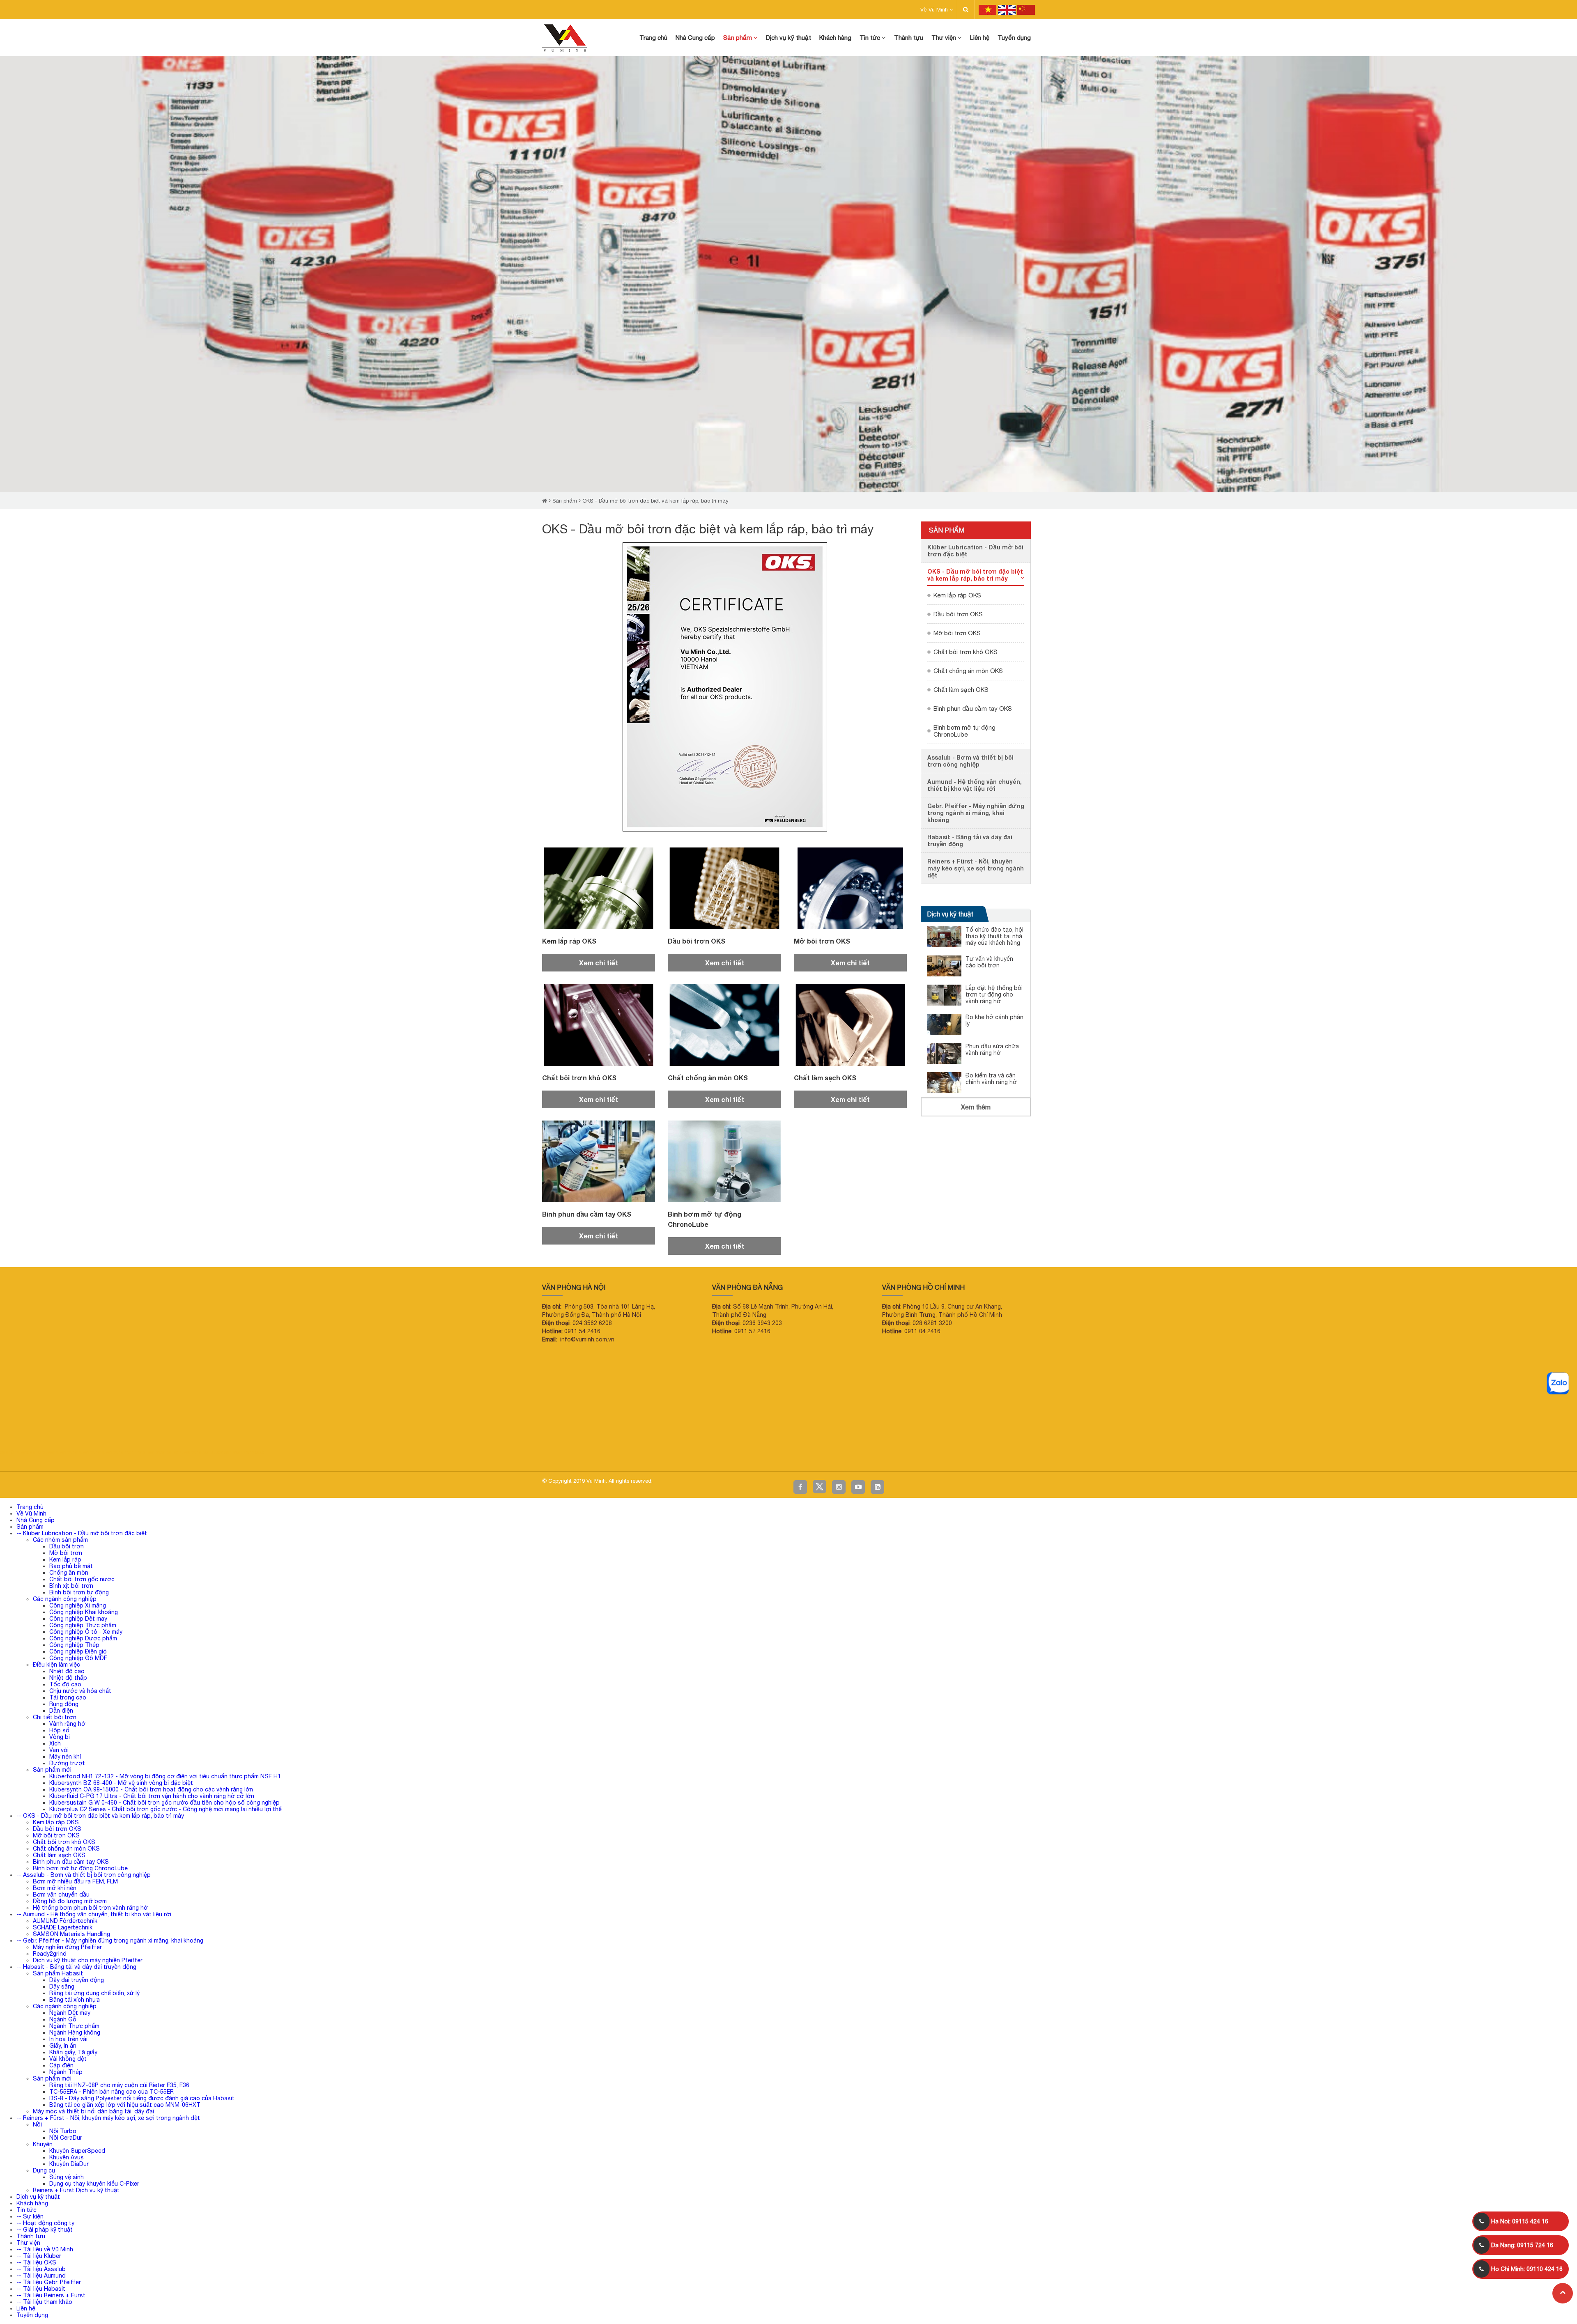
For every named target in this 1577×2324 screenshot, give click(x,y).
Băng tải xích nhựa (75, 2000)
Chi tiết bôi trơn (55, 1717)
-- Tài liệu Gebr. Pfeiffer (49, 2282)
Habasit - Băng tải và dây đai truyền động (970, 840)
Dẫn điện (61, 1711)
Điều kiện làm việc (56, 1665)
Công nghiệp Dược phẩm (83, 1638)
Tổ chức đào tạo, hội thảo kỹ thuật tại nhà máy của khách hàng (994, 936)
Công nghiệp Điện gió (78, 1651)
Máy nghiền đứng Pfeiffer (67, 1947)
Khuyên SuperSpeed (77, 2151)
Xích (55, 1743)
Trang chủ (30, 1507)
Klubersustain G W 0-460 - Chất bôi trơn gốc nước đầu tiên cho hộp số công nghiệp (164, 1803)
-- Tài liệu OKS (36, 2262)
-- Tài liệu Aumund (41, 2276)
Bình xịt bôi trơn (71, 1586)
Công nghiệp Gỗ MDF (78, 1658)
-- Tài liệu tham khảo (44, 2302)
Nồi (37, 2124)
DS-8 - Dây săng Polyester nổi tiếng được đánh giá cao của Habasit (142, 2098)
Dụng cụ (44, 2170)
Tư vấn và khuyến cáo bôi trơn (989, 962)
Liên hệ (26, 2308)
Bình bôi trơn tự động (79, 1592)
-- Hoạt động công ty (45, 2223)
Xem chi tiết (599, 963)
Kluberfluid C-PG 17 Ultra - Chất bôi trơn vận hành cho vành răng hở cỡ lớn (152, 1796)
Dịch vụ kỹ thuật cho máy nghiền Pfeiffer (88, 1960)
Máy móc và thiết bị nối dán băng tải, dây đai (93, 2111)
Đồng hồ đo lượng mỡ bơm (70, 1901)
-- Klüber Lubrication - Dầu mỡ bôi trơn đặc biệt (82, 1533)
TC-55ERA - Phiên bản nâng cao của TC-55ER (111, 2092)
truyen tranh (89, 1452)
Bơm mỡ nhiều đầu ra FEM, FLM (75, 1881)
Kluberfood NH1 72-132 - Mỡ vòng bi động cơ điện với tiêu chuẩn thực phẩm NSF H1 (165, 1776)
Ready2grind (50, 1954)
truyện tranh (66, 1452)
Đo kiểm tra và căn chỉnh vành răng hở (991, 1079)
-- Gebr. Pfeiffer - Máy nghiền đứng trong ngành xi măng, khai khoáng (110, 1940)
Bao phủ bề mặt (71, 1566)
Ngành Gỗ (63, 2019)
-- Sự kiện (30, 2216)
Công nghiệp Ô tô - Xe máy (86, 1632)
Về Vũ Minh (935, 10)
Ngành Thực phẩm (74, 2026)
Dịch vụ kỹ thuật (950, 914)
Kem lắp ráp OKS (569, 941)
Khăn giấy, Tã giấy (73, 2052)
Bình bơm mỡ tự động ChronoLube (964, 731)
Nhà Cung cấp (36, 1520)
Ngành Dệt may (70, 2013)
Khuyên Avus (67, 2157)
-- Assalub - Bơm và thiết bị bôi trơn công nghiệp (84, 1875)
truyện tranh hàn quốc (199, 1452)
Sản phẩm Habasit (58, 1973)
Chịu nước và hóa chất (80, 1691)
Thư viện (28, 2243)
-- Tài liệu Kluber (39, 2256)
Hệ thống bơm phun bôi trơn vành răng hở (90, 1908)
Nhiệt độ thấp (68, 1678)
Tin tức (26, 2210)
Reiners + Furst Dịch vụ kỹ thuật (76, 2190)
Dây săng (62, 1986)
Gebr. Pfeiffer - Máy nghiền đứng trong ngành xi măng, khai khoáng (976, 813)
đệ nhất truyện (14, 1452)
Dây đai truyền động (77, 1980)
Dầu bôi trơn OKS (697, 941)
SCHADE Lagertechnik (63, 1927)
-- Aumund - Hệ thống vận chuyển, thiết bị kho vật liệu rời (94, 1914)
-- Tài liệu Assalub (41, 2269)
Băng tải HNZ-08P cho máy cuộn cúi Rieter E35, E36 (119, 2085)
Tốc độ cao (65, 1684)
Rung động (64, 1704)
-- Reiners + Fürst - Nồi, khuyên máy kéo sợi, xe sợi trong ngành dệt (108, 2118)
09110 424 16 (1527, 2269)
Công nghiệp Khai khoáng (84, 1612)
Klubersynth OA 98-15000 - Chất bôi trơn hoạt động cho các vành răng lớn (151, 1789)
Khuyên (43, 2144)
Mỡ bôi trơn (66, 1553)
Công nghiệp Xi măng (78, 1605)
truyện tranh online (160, 1452)
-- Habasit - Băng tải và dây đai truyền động (76, 1967)
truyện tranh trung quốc (242, 1452)
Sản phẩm (565, 501)
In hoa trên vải (68, 2039)
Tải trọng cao (68, 1697)
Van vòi (59, 1750)
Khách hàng (32, 2203)
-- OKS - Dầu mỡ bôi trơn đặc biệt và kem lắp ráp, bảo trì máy (100, 1816)
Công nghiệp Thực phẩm (83, 1625)
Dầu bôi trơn (67, 1546)
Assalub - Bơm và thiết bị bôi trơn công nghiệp (970, 761)
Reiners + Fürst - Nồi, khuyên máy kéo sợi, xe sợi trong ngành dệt (976, 868)
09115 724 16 (1522, 2245)
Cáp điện (61, 2065)
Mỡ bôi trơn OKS (822, 941)
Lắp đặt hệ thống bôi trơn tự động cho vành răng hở (994, 994)
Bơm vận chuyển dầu (61, 1895)
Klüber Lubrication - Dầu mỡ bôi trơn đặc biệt (975, 551)
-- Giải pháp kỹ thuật (45, 2230)
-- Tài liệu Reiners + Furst (51, 2295)
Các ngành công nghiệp (65, 1599)
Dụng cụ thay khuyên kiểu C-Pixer (94, 2184)
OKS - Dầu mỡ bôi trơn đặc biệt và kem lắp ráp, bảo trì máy (655, 501)
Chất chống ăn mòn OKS (708, 1078)
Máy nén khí (65, 1757)
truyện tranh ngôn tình (121, 1452)
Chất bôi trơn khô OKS (579, 1078)
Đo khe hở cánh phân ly (994, 1020)
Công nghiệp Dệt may (78, 1619)
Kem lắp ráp (65, 1559)
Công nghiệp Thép (74, 1645)
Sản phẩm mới (52, 1770)
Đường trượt (67, 1763)
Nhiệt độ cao (67, 1671)
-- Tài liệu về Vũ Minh (45, 2249)
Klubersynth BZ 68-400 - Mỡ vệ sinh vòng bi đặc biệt (121, 1783)
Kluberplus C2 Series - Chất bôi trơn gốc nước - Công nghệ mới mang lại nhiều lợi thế (166, 1809)
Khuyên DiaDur (69, 2164)
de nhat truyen (41, 1452)
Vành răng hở (67, 1724)
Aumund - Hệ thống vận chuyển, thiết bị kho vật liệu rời (975, 785)
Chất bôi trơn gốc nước (82, 1579)
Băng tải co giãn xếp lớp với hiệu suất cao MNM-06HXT (125, 2105)
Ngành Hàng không (75, 2032)
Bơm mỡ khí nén (55, 1888)
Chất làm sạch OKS (825, 1078)
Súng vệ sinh (67, 2177)
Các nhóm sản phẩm (60, 1540)
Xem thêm (976, 1107)
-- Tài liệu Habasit (41, 2289)
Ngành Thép (66, 2072)
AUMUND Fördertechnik (66, 1921)
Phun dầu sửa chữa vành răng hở (992, 1049)
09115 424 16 (1520, 2221)
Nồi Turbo (63, 2131)
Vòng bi (60, 1737)
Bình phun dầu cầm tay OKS (587, 1214)
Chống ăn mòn (69, 1573)
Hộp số (59, 1730)
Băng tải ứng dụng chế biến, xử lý (94, 1993)
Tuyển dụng (32, 2315)
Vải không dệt (68, 2059)
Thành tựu (31, 2236)
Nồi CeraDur (66, 2138)
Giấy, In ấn (63, 2046)
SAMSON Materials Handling (71, 1934)
